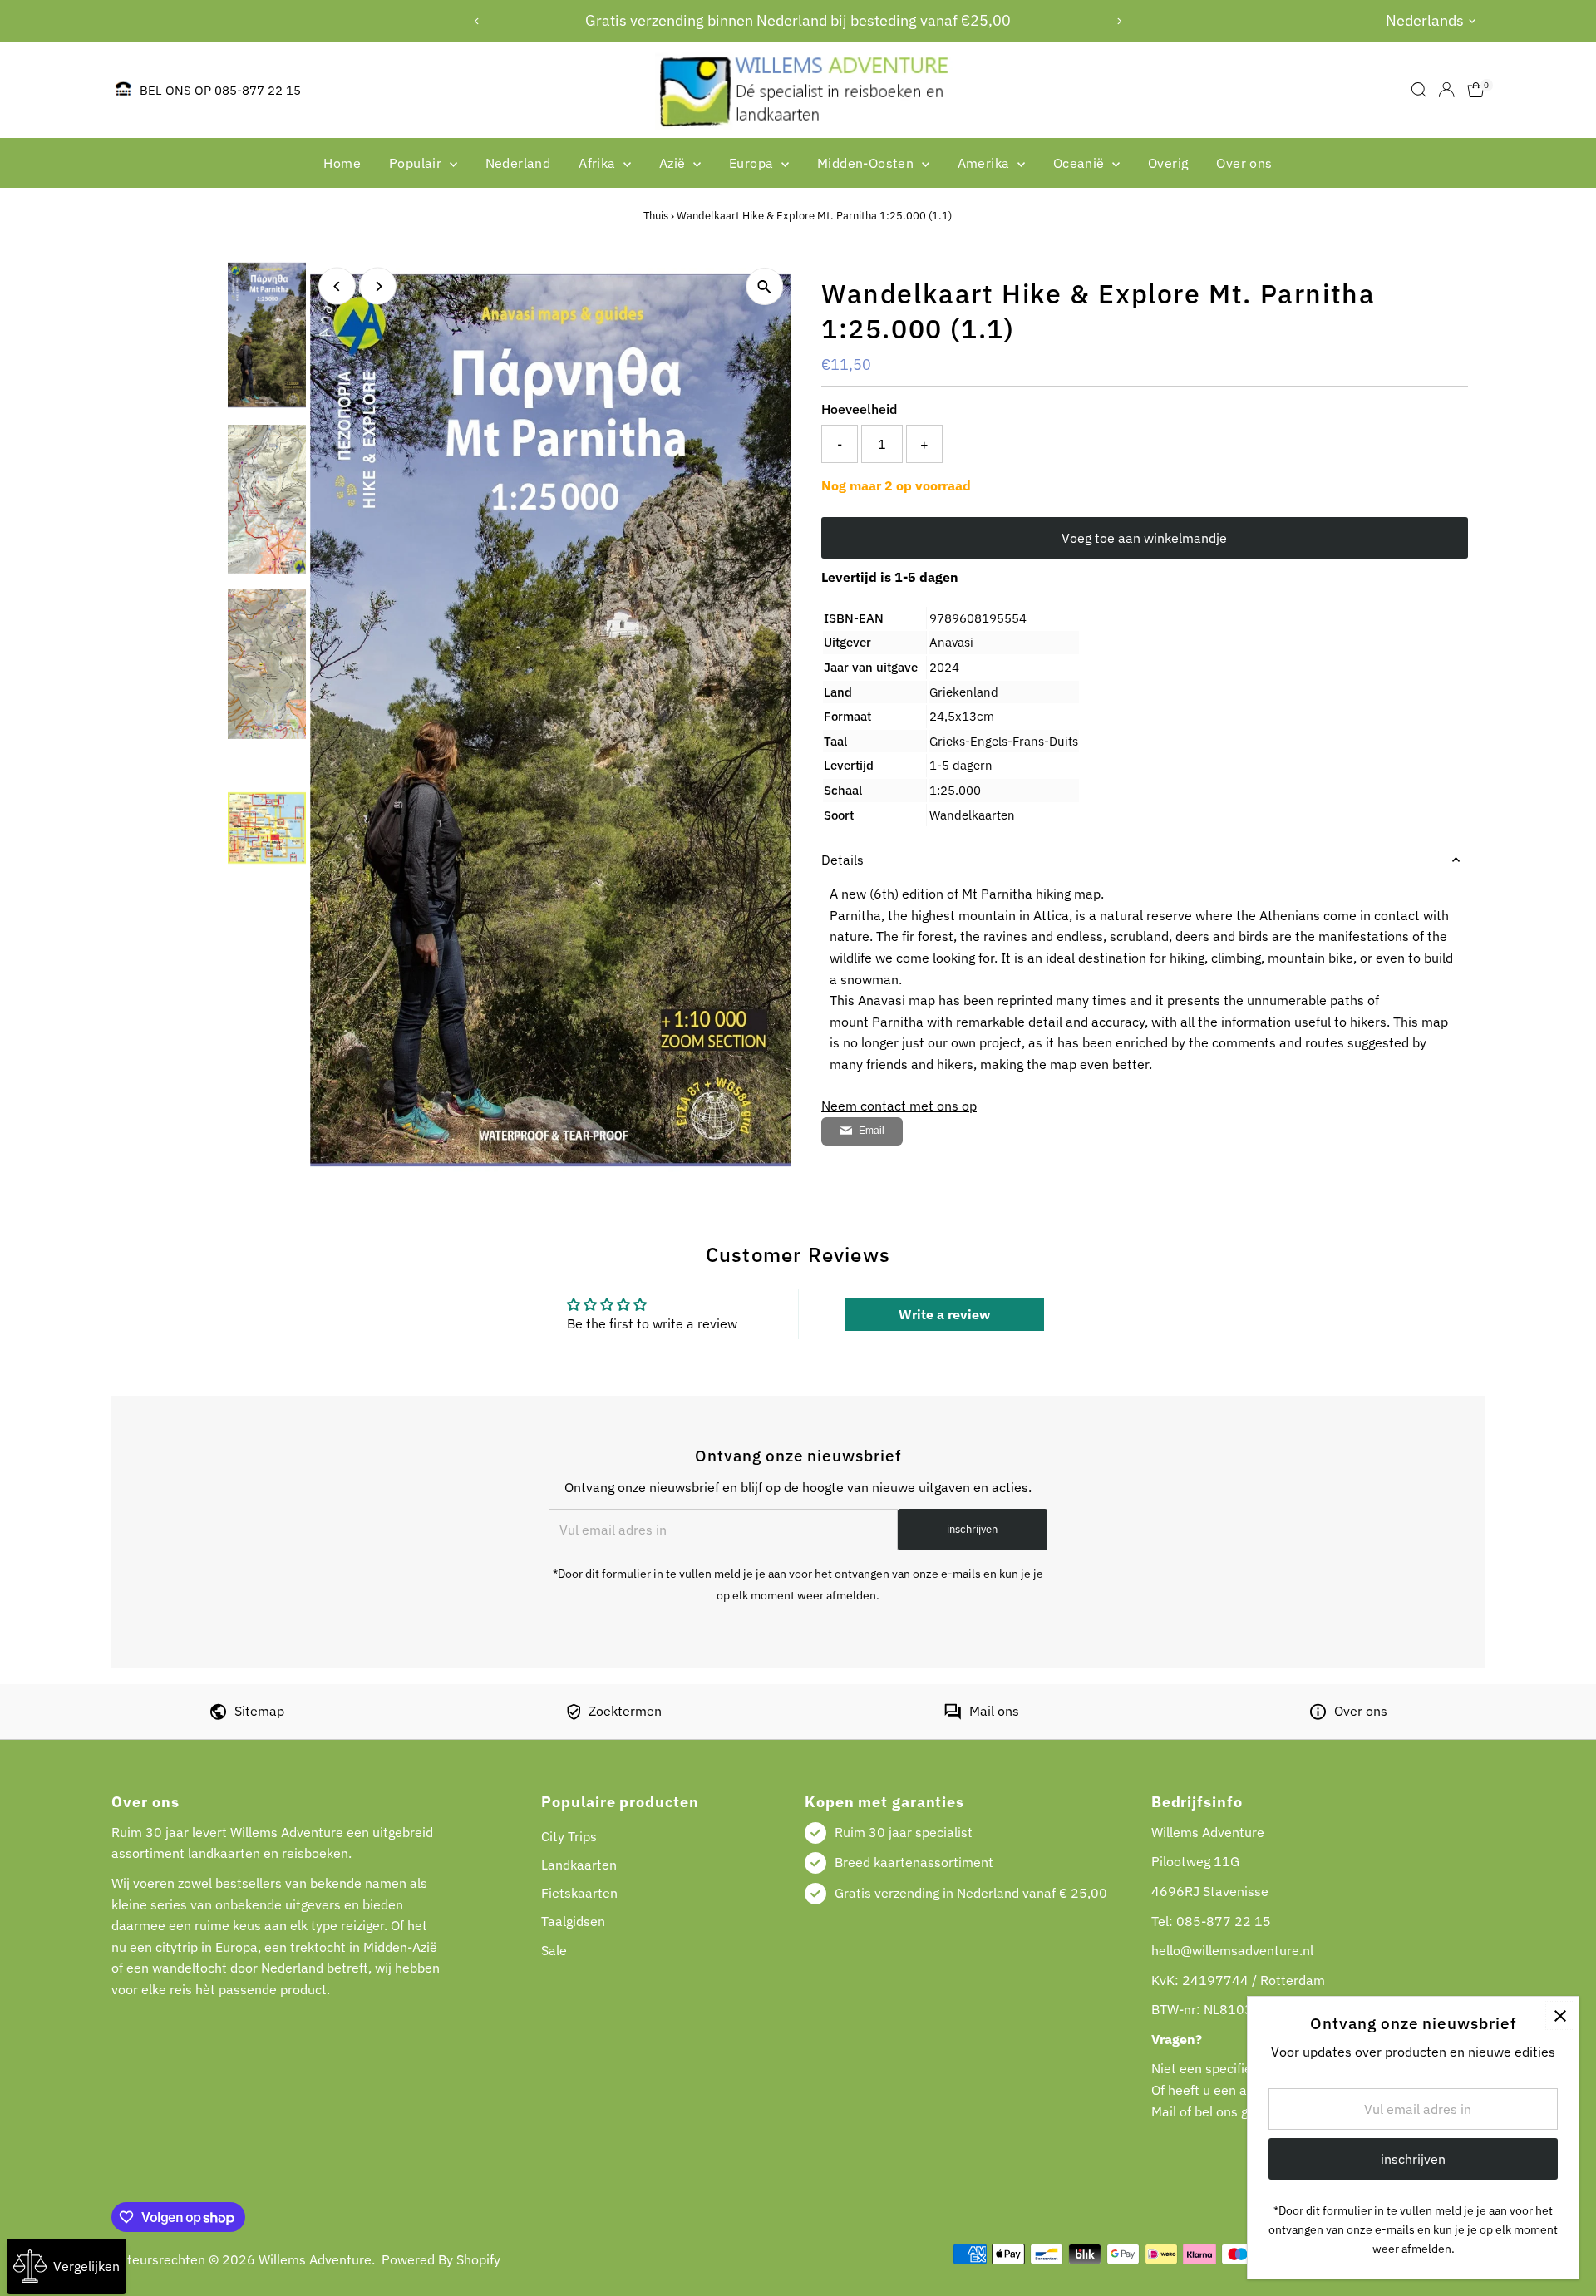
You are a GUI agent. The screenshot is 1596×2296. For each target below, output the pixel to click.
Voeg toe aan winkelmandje (1144, 538)
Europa (753, 163)
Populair (417, 163)
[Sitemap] (218, 1715)
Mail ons (994, 1711)
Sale (554, 1950)
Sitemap (259, 1711)
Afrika (599, 163)
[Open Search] (1419, 90)
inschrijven (972, 1529)
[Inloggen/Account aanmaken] (1446, 90)
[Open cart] (1476, 90)
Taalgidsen (573, 1921)
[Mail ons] (953, 1715)
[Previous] (477, 21)
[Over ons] (1318, 1715)
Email (872, 1131)
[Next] (1119, 21)
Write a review (944, 1314)
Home (342, 163)
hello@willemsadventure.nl (1232, 1950)
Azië (674, 163)
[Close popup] (1560, 2015)
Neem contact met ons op (899, 1106)
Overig (1168, 163)
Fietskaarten (579, 1893)
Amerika (985, 163)
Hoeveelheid (859, 409)
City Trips (569, 1836)
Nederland (518, 163)
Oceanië (1081, 163)
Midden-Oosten (867, 163)
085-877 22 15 (1224, 1921)
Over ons (1244, 163)
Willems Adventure (315, 2259)
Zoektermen (625, 1711)
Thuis (656, 216)
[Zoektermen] (574, 1715)
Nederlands (1425, 20)
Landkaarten (579, 1865)
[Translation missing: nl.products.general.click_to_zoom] (764, 286)
